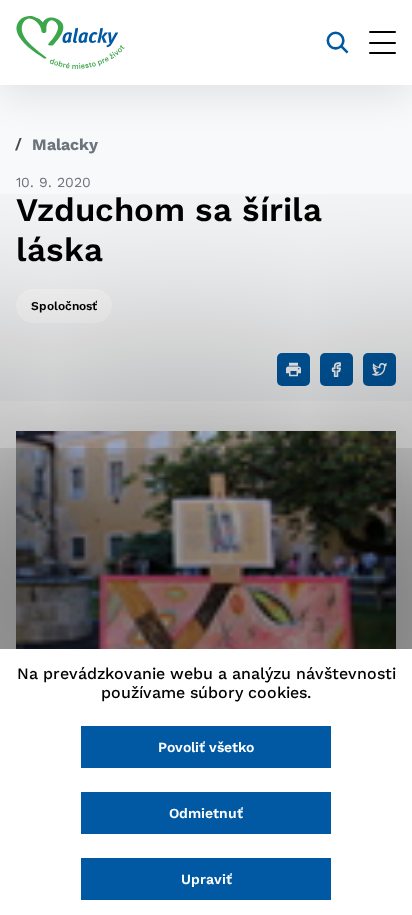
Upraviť (206, 879)
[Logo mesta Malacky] (70, 43)
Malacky (65, 144)
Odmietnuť (206, 813)
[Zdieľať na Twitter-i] (379, 369)
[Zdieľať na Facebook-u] (336, 369)
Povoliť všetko (206, 747)
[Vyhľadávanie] (337, 42)
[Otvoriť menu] (382, 42)
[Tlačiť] (293, 369)
